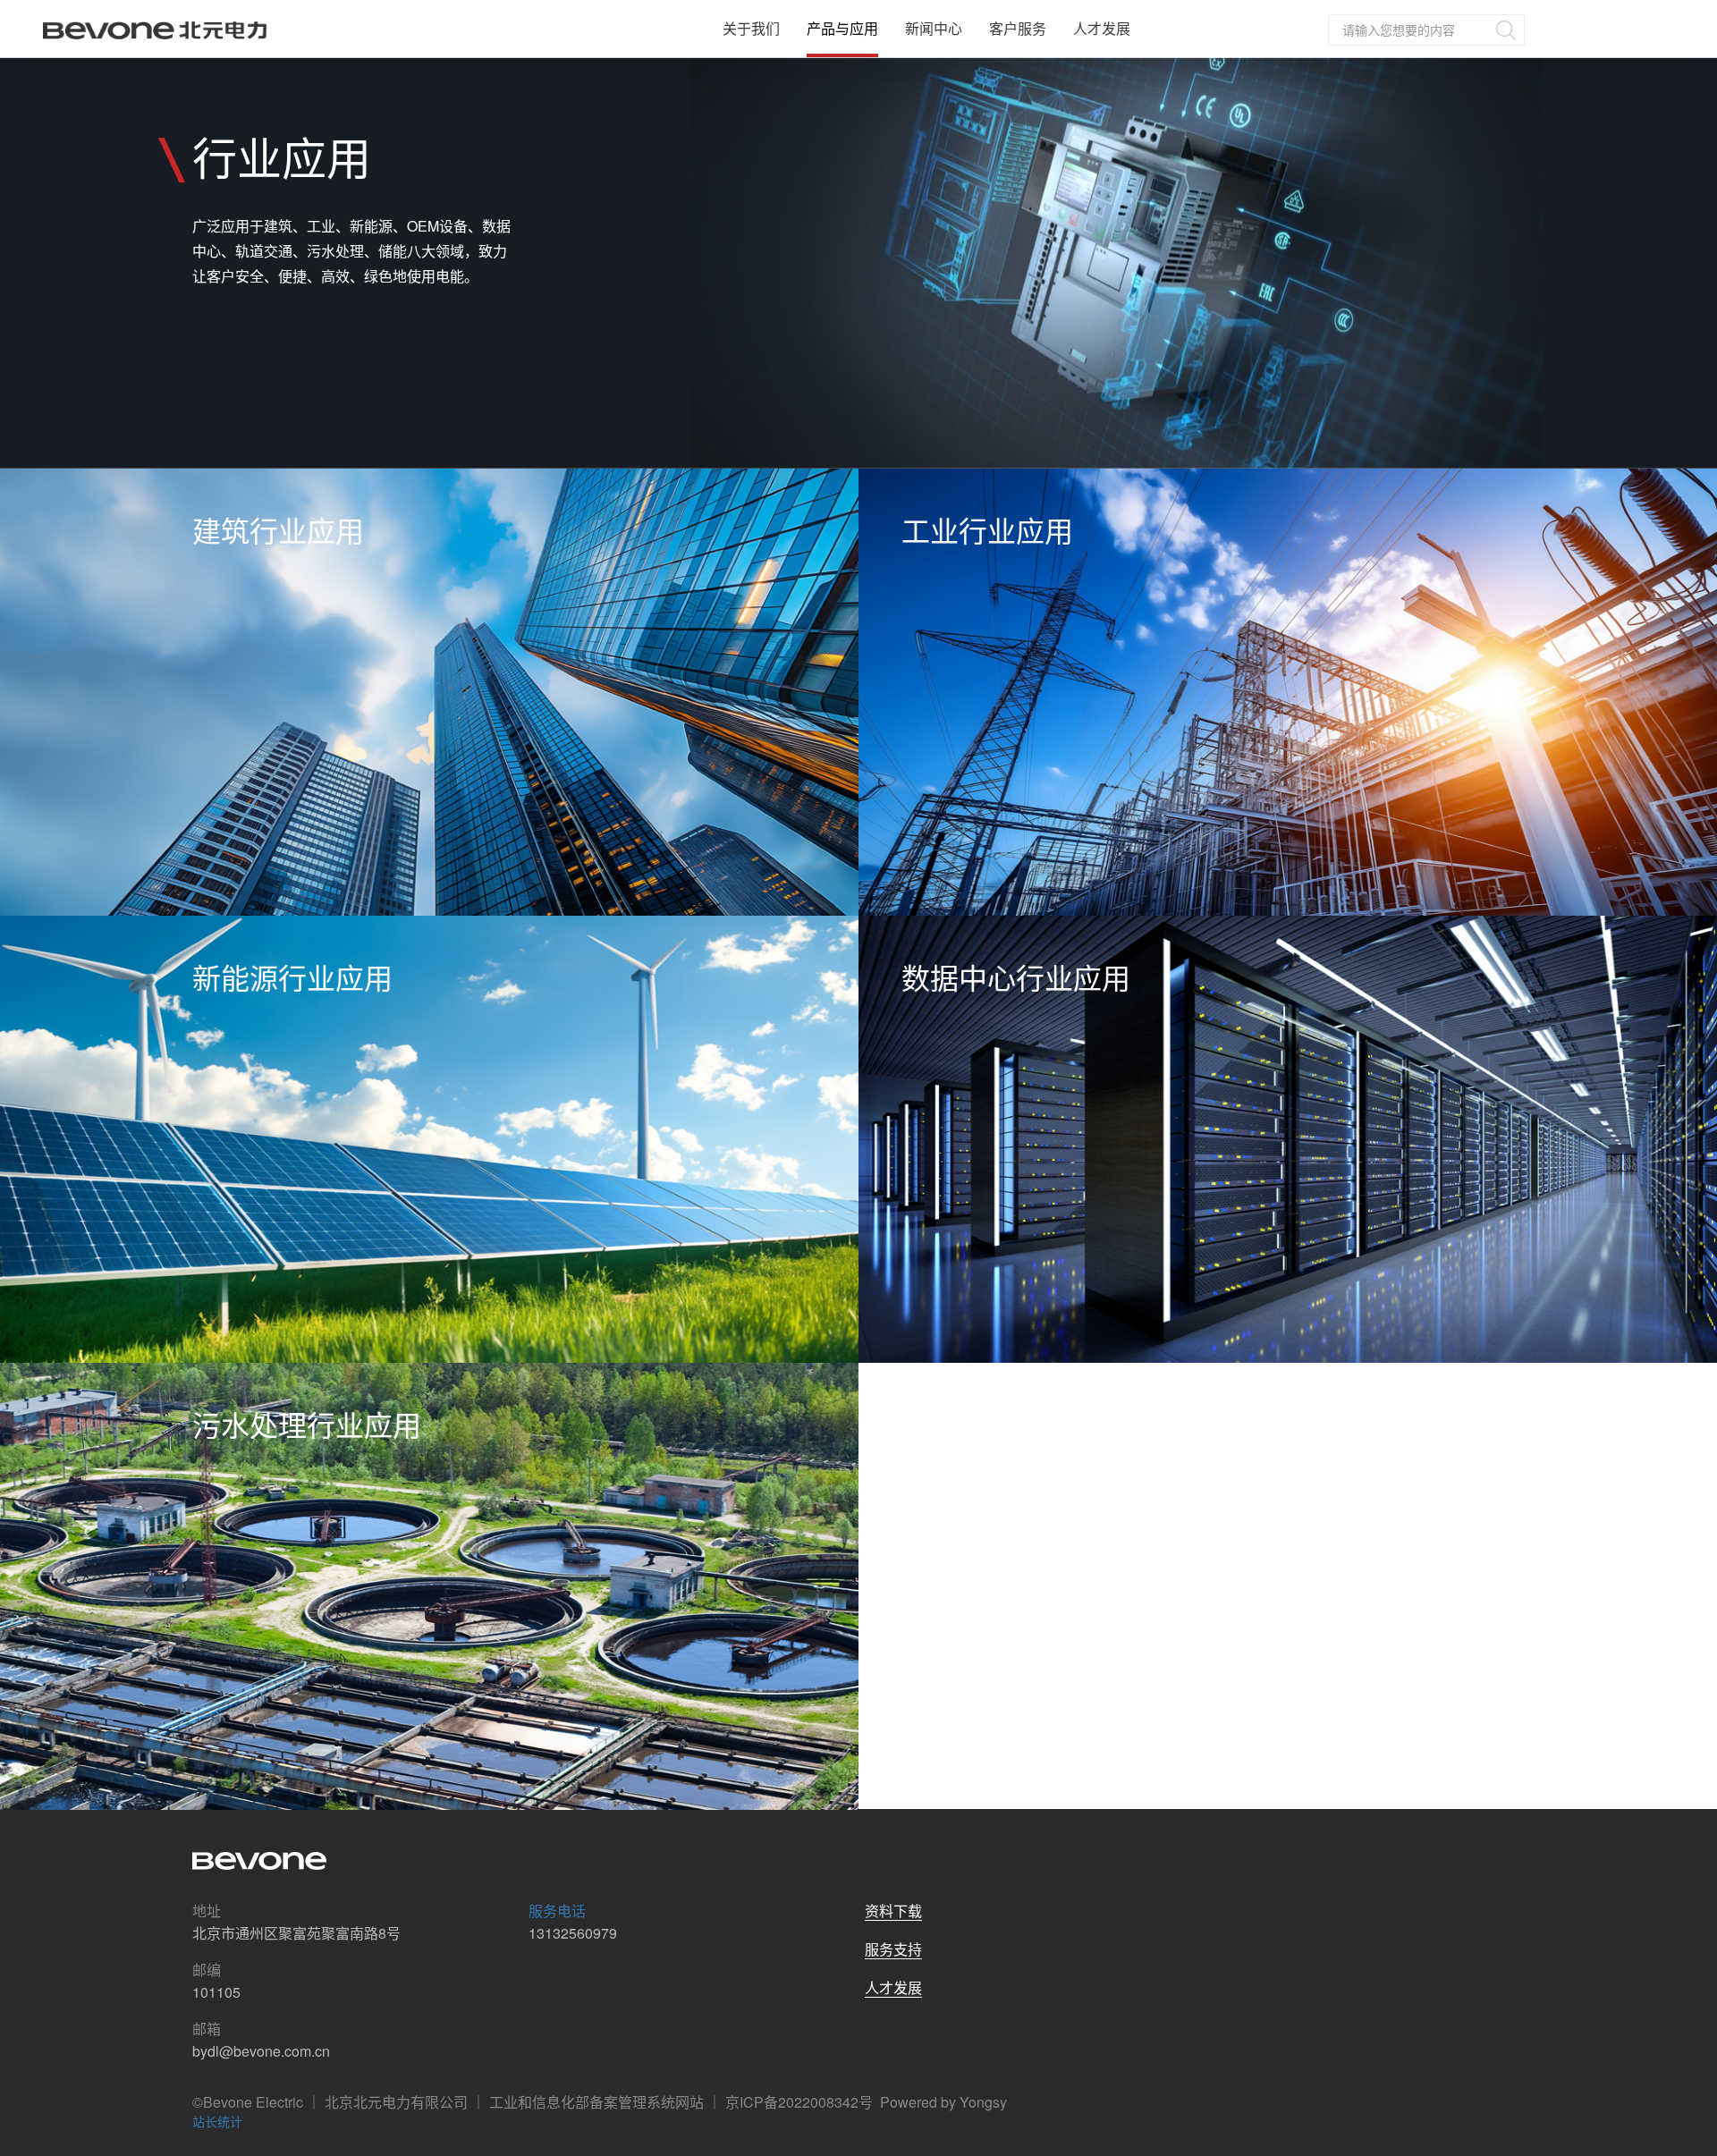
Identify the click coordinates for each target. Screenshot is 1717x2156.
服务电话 (557, 1911)
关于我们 (751, 28)
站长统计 (217, 2121)
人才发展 (1102, 28)
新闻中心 (934, 28)
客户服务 (1018, 28)
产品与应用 (842, 28)
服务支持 (893, 1949)
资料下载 (893, 1911)
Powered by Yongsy (943, 2102)
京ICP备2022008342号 (799, 2102)
